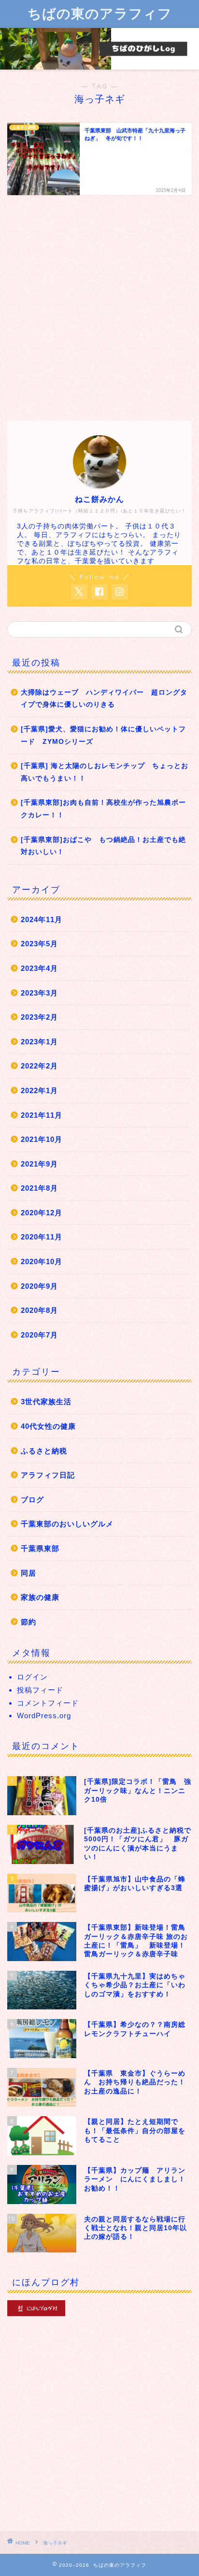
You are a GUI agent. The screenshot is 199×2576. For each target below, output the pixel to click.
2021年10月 (42, 1139)
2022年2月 (39, 1066)
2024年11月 (42, 919)
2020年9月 (39, 1286)
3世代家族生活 (46, 1402)
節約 (28, 1622)
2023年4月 (39, 968)
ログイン (32, 1677)
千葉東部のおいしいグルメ (67, 1524)
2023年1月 (39, 1042)
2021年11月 (42, 1115)
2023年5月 (39, 944)
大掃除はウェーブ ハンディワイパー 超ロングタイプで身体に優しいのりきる (104, 699)
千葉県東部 (40, 1548)
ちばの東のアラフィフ (100, 13)
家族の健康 (40, 1597)
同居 (28, 1573)
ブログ (32, 1500)
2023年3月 (39, 993)
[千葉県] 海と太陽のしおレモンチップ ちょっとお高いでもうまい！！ (105, 772)
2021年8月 (39, 1188)
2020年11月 (42, 1237)
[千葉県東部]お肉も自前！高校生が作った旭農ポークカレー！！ (103, 809)
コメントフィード (48, 1703)
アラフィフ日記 (48, 1475)
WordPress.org (44, 1715)
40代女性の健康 (48, 1426)
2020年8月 (39, 1310)
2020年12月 (42, 1213)
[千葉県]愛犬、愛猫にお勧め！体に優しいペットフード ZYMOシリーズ (103, 735)
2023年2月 (39, 1017)
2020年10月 (42, 1261)
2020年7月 (39, 1335)
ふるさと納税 (44, 1451)
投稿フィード (40, 1690)
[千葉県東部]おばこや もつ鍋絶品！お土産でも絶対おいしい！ (103, 846)
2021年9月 (39, 1164)
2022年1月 (39, 1090)
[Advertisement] (99, 307)
